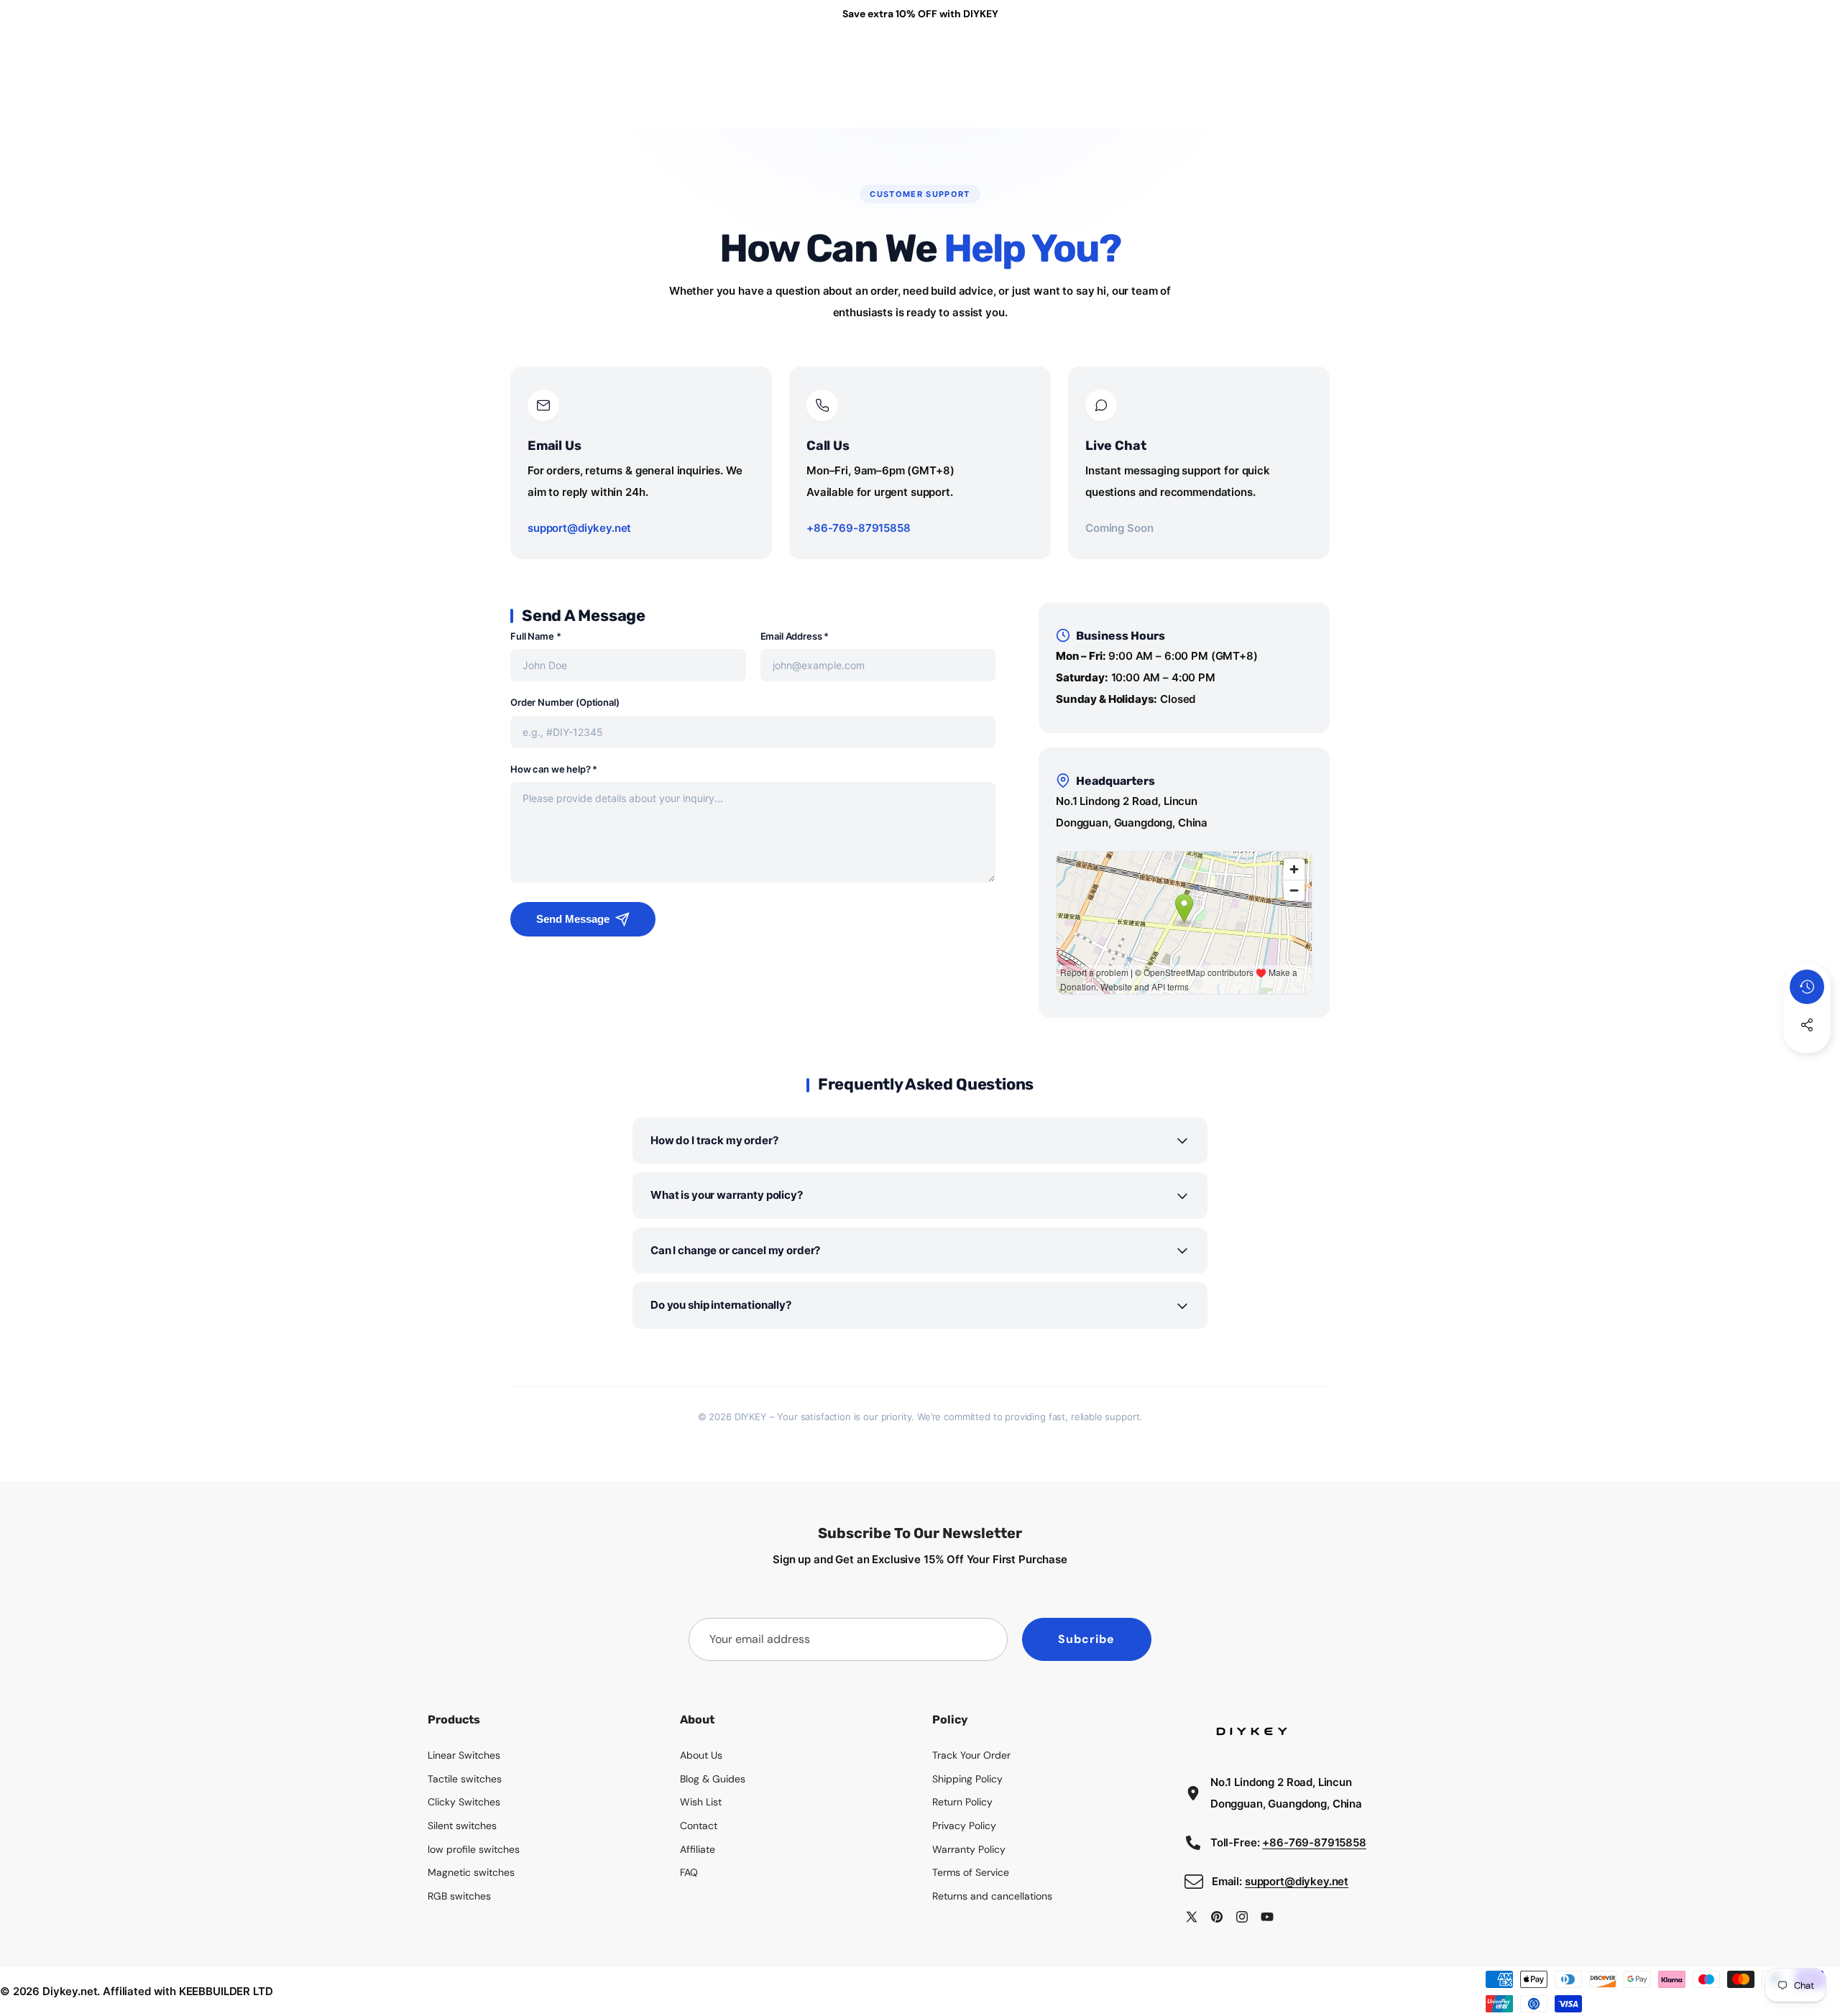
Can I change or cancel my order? (735, 1250)
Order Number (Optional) (565, 702)
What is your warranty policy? (727, 1195)
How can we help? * (554, 769)
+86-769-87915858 (859, 528)
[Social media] (1807, 1025)
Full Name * (535, 636)
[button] (1807, 1064)
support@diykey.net (579, 528)
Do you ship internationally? (721, 1305)
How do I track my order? (714, 1140)
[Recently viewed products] (1807, 987)
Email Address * (795, 636)
